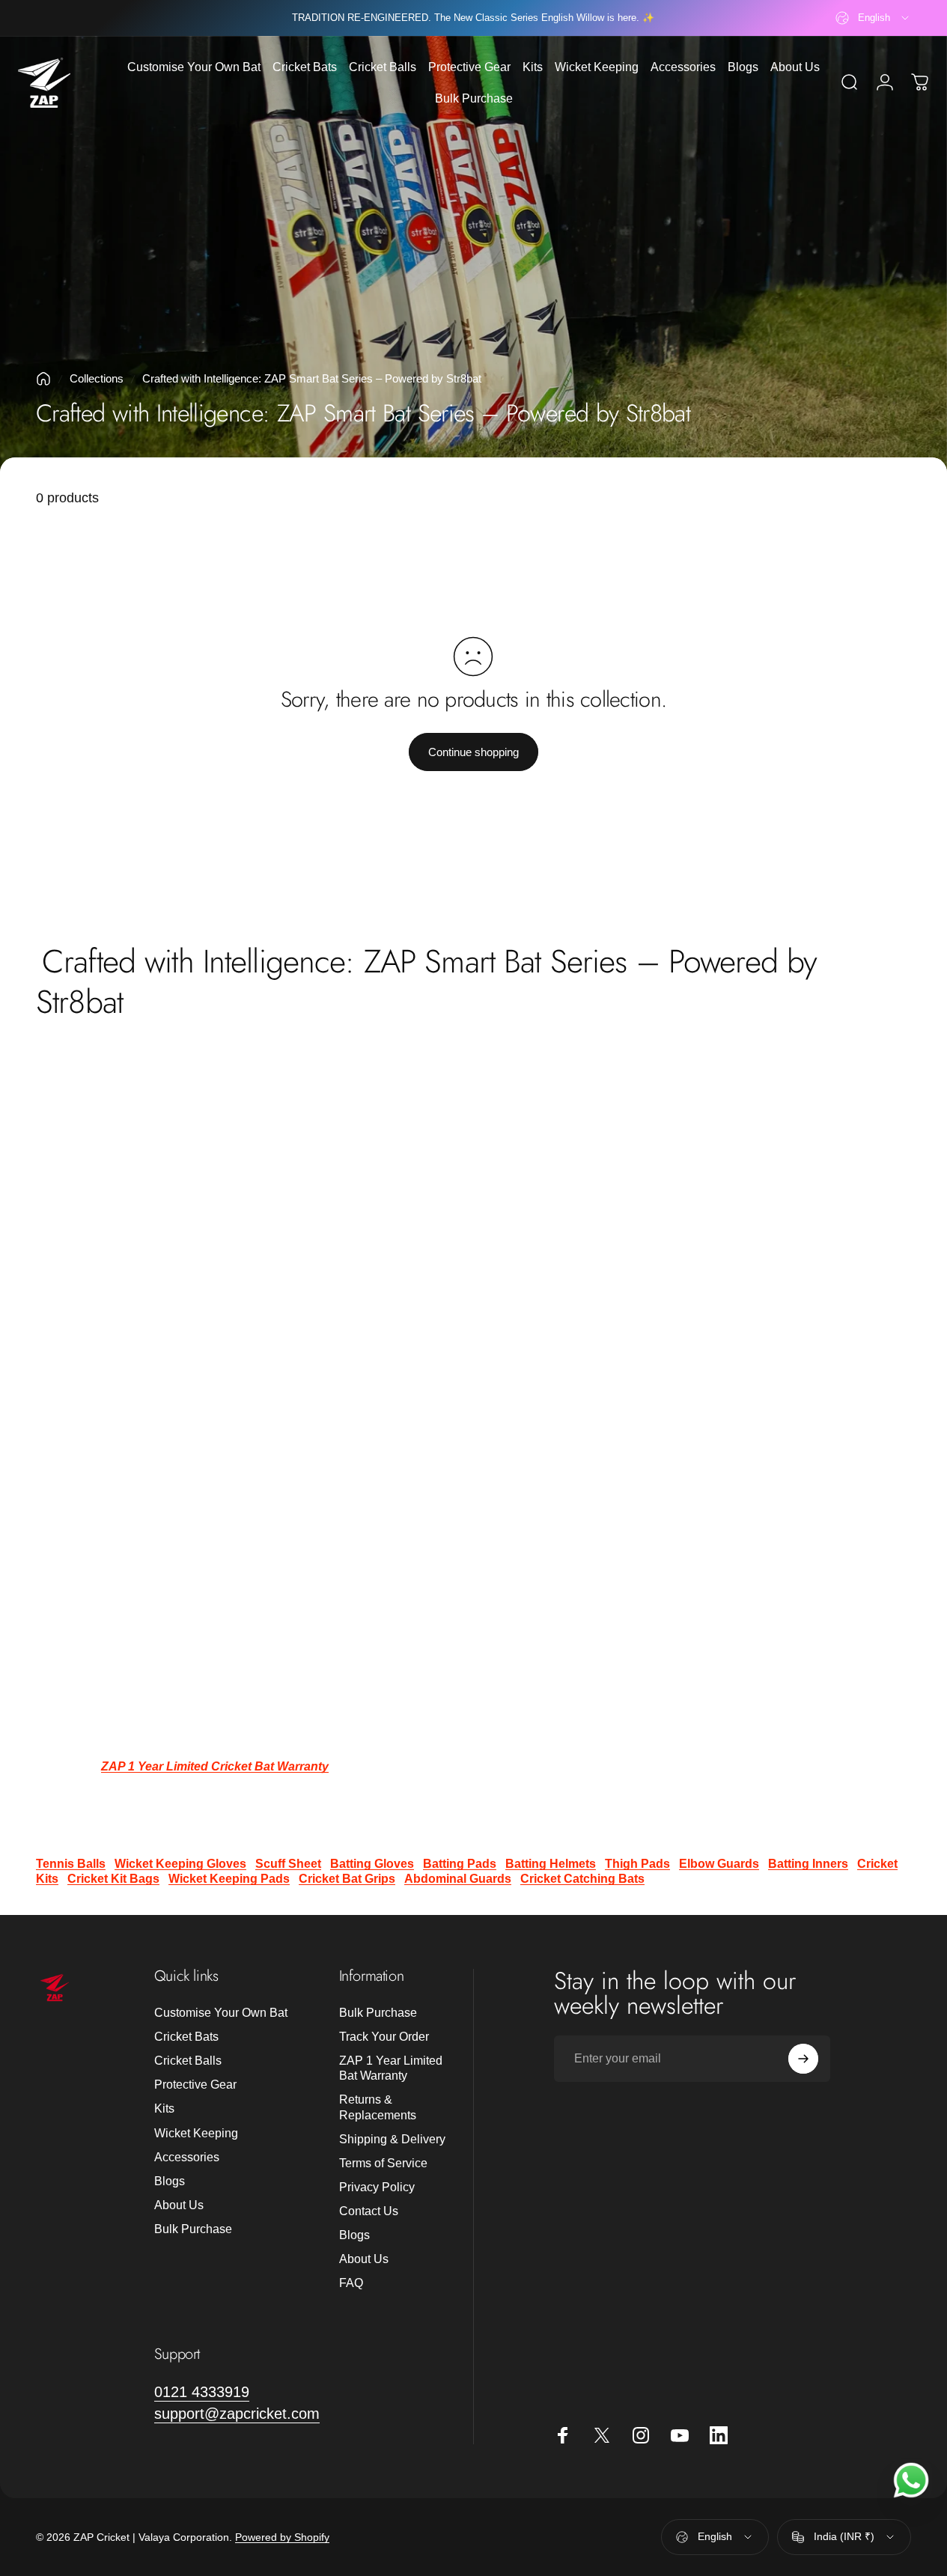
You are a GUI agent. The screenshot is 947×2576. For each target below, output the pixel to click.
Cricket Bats (186, 2036)
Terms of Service (383, 2163)
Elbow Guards (719, 1864)
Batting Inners (808, 1864)
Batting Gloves (372, 1864)
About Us (179, 2205)
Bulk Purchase (193, 2229)
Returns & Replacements (378, 2107)
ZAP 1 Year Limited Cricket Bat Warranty (215, 1766)
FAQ (351, 2283)
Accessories (187, 2157)
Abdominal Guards (458, 1879)
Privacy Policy (377, 2187)
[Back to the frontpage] (43, 379)
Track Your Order (384, 2036)
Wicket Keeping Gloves (180, 1864)
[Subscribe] (803, 2059)
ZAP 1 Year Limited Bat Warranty (391, 2068)
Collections (97, 378)
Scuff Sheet (288, 1864)
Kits (164, 2108)
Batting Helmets (551, 1864)
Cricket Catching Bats (582, 1879)
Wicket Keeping (196, 2133)
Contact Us (369, 2211)
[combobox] (873, 18)
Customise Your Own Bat (221, 2012)
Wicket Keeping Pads (229, 1879)
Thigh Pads (637, 1864)
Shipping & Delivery (392, 2139)
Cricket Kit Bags (113, 1879)
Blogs (170, 2181)
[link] (202, 2392)
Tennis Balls (71, 1864)
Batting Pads (460, 1864)
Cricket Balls (188, 2060)
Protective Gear (195, 2084)
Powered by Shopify (282, 2537)
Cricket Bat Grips (347, 1879)
